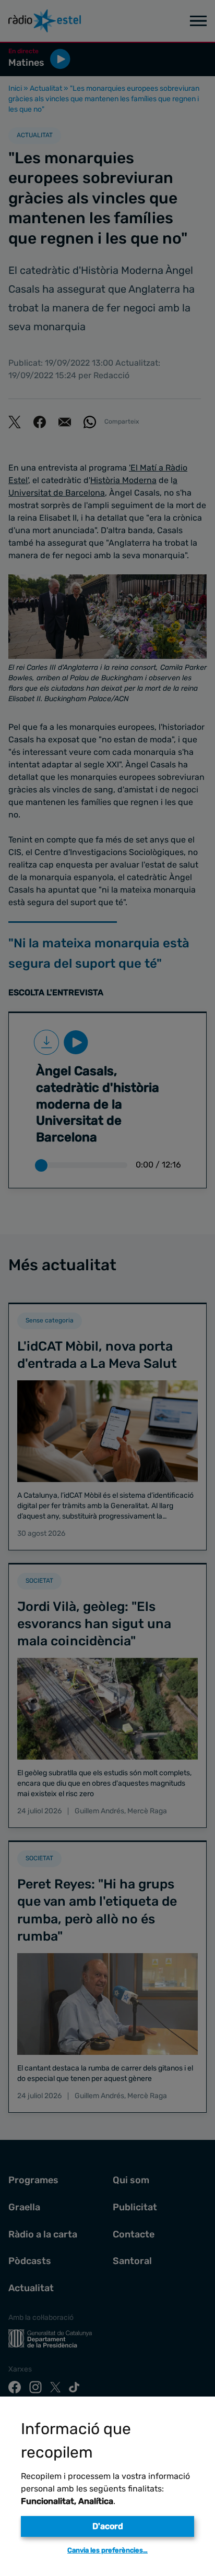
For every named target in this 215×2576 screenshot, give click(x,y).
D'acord (108, 2526)
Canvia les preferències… (107, 2550)
